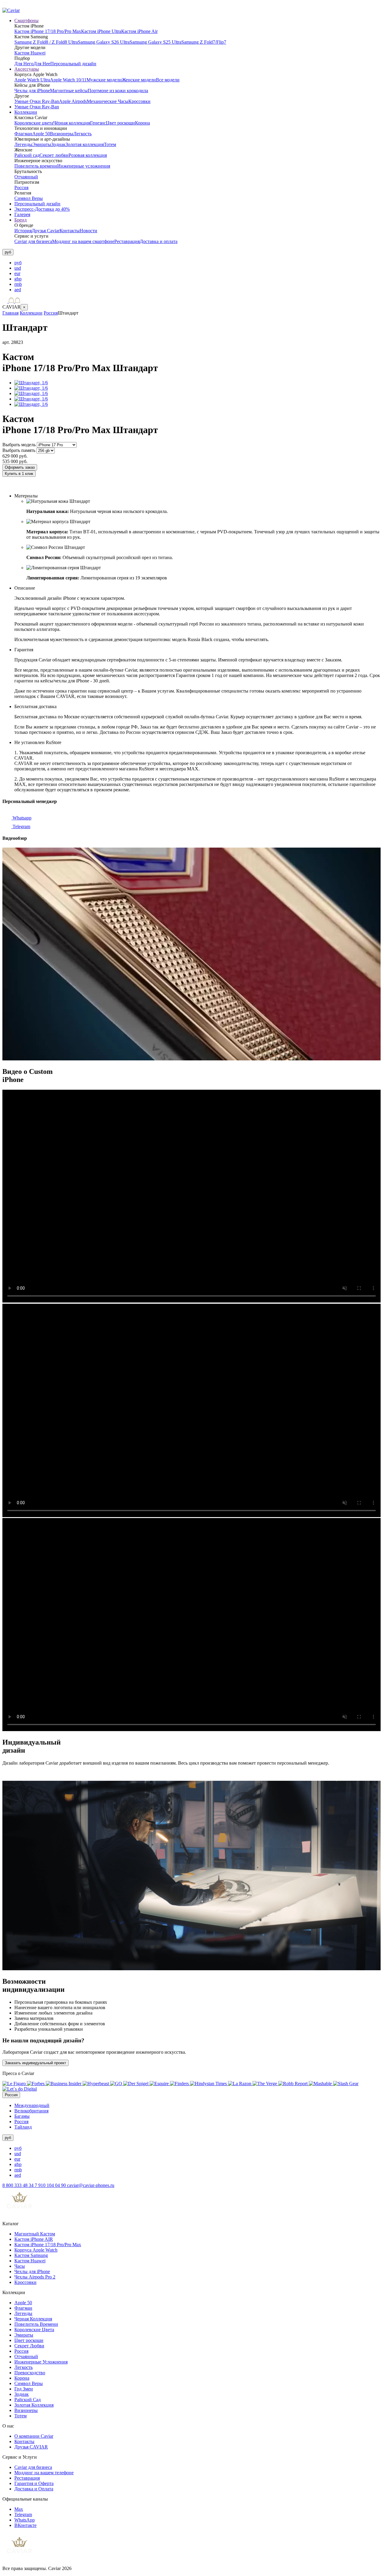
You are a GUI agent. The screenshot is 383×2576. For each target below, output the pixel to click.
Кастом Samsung (31, 2255)
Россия (21, 188)
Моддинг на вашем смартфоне (83, 241)
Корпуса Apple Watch (36, 2250)
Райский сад (27, 155)
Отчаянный (26, 177)
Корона (142, 123)
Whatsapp (21, 818)
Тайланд (23, 2127)
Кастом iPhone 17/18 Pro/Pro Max (48, 31)
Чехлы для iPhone (32, 91)
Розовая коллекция (88, 155)
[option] (197, 263)
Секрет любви (54, 155)
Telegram (21, 826)
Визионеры (62, 134)
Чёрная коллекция (72, 123)
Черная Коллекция (33, 2319)
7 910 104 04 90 (51, 2185)
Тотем (110, 144)
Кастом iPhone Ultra (101, 31)
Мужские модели (104, 80)
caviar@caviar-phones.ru (91, 2185)
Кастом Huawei (30, 53)
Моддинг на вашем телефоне (44, 2473)
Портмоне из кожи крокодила (118, 91)
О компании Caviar (34, 2436)
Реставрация (127, 241)
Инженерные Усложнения (41, 2362)
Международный (32, 2105)
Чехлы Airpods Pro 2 (35, 2277)
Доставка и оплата (159, 241)
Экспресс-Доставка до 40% (42, 209)
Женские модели (139, 80)
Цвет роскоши (120, 123)
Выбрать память (19, 450)
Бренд (20, 220)
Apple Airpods (73, 101)
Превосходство (30, 2373)
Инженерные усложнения (84, 166)
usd (18, 268)
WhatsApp (25, 2520)
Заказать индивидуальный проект (35, 2063)
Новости (88, 231)
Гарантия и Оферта (34, 2483)
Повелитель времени (36, 166)
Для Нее (42, 64)
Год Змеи (24, 2389)
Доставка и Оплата (34, 2489)
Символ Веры (29, 198)
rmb (18, 284)
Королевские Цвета (34, 2330)
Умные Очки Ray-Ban (37, 101)
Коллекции (26, 112)
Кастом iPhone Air (139, 31)
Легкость (82, 134)
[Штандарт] (31, 383)
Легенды (23, 144)
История (23, 231)
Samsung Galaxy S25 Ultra (155, 42)
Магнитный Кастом (35, 2234)
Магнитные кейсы (69, 91)
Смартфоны (26, 21)
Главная (10, 313)
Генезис (98, 123)
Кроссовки (139, 101)
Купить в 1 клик (19, 474)
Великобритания (31, 2111)
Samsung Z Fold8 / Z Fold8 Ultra (46, 42)
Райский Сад (28, 2400)
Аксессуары (27, 69)
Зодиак (58, 144)
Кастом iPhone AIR (34, 2239)
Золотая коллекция (85, 144)
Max (19, 2509)
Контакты (70, 231)
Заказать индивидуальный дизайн (38, 486)
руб (18, 263)
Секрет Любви (29, 2346)
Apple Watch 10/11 (68, 80)
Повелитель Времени (36, 2324)
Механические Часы (108, 101)
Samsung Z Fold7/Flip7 (204, 42)
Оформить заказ (20, 467)
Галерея (22, 214)
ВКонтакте (25, 2525)
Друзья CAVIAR (31, 2447)
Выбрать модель (19, 445)
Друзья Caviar (46, 231)
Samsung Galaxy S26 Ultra (104, 42)
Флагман (23, 134)
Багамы (22, 2116)
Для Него (24, 64)
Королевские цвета (34, 123)
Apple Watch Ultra (32, 80)
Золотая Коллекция (34, 2405)
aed (18, 290)
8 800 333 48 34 (19, 2185)
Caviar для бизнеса (33, 241)
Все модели (168, 80)
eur (17, 273)
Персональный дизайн (73, 64)
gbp (18, 279)
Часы (20, 2266)
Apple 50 (41, 134)
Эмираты (42, 144)
